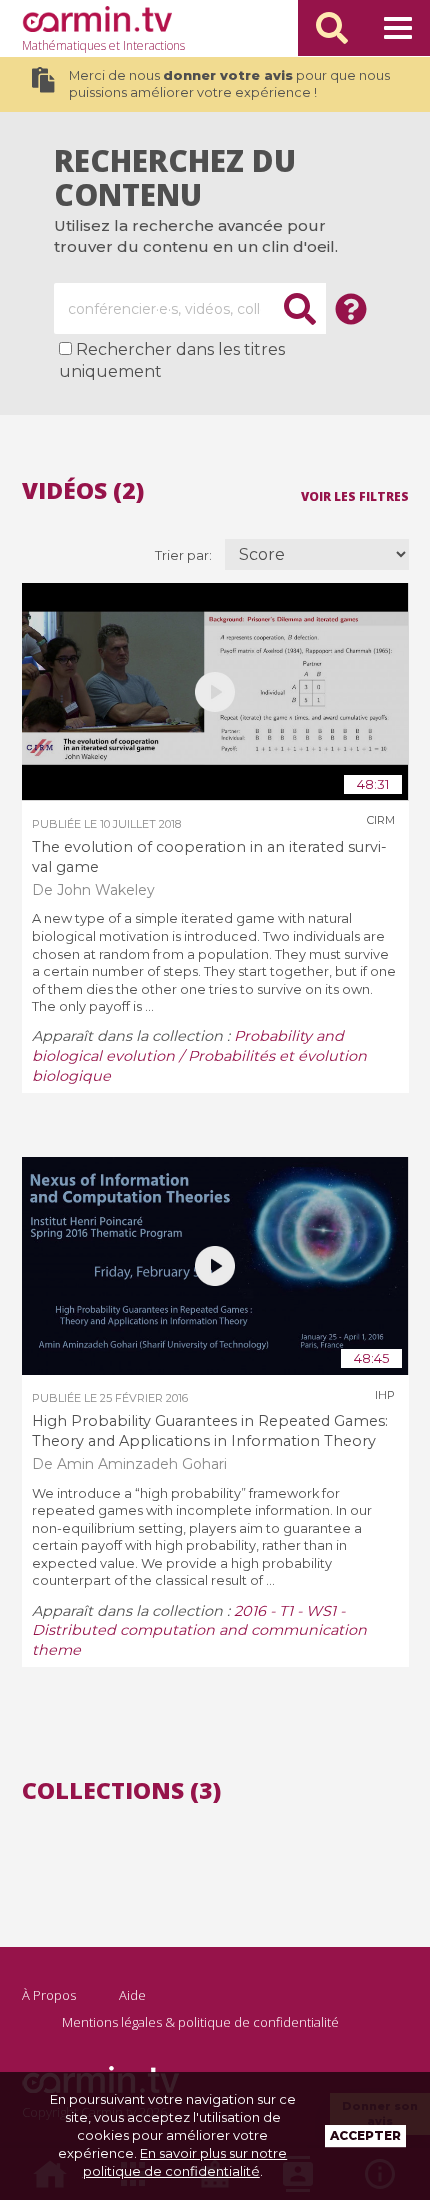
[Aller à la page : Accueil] (97, 19)
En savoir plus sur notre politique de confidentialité (185, 2162)
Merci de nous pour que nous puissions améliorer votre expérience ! (229, 84)
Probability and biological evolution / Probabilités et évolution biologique (199, 1056)
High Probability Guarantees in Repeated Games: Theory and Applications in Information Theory (210, 1431)
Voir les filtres (355, 495)
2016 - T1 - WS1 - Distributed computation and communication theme (199, 1631)
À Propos (49, 1995)
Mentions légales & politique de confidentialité (200, 2022)
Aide (132, 1995)
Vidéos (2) (83, 490)
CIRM (381, 820)
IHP (385, 1395)
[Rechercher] (332, 28)
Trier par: (185, 555)
